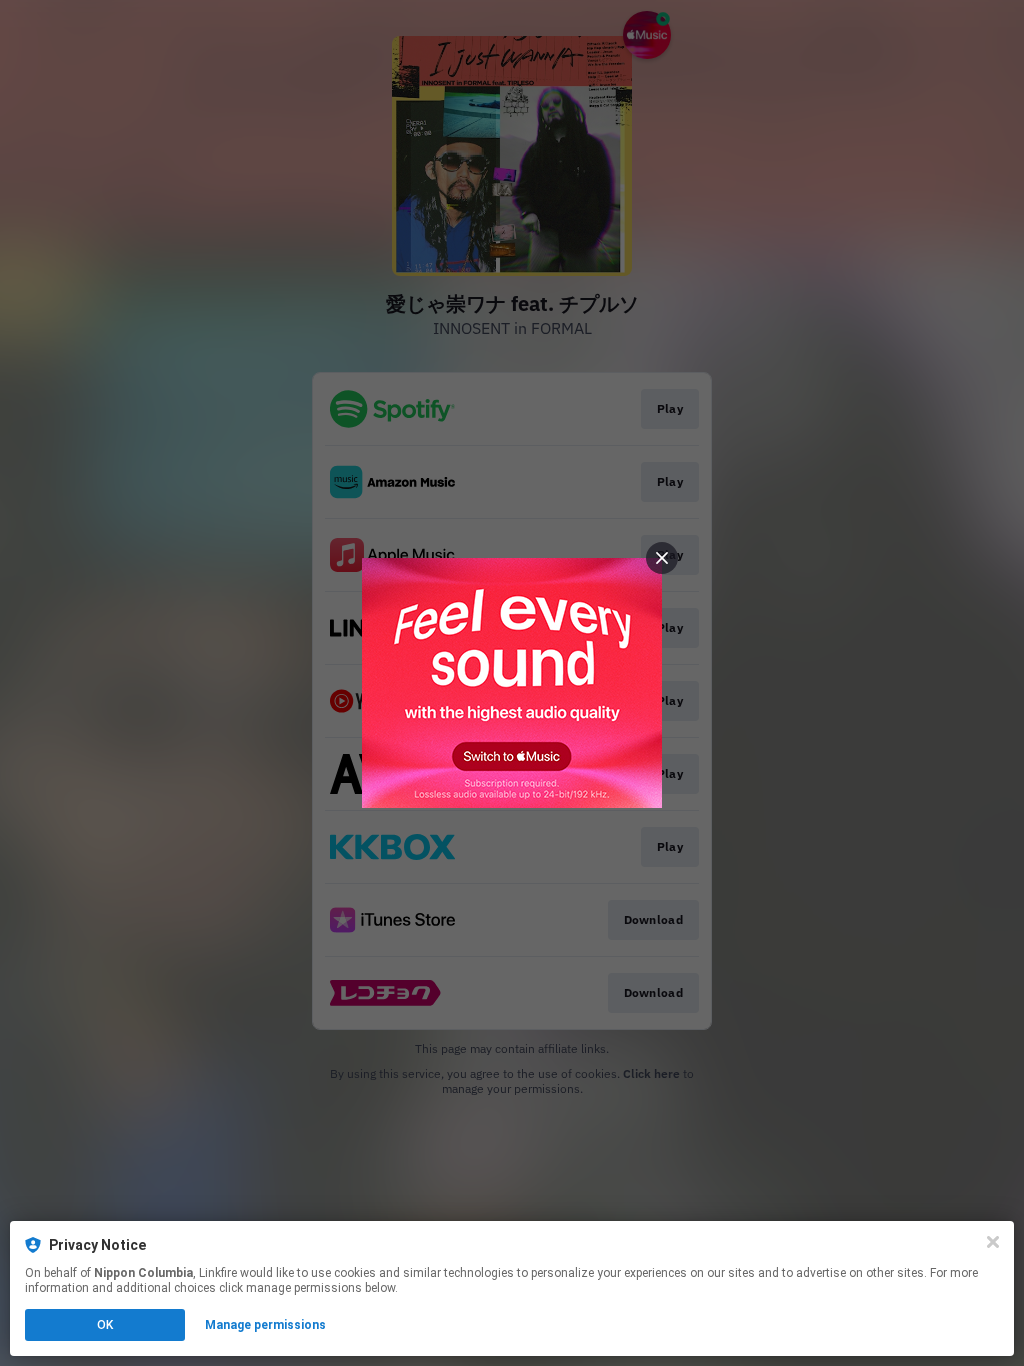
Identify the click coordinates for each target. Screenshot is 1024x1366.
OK (105, 1325)
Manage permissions (265, 1325)
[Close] (993, 1242)
